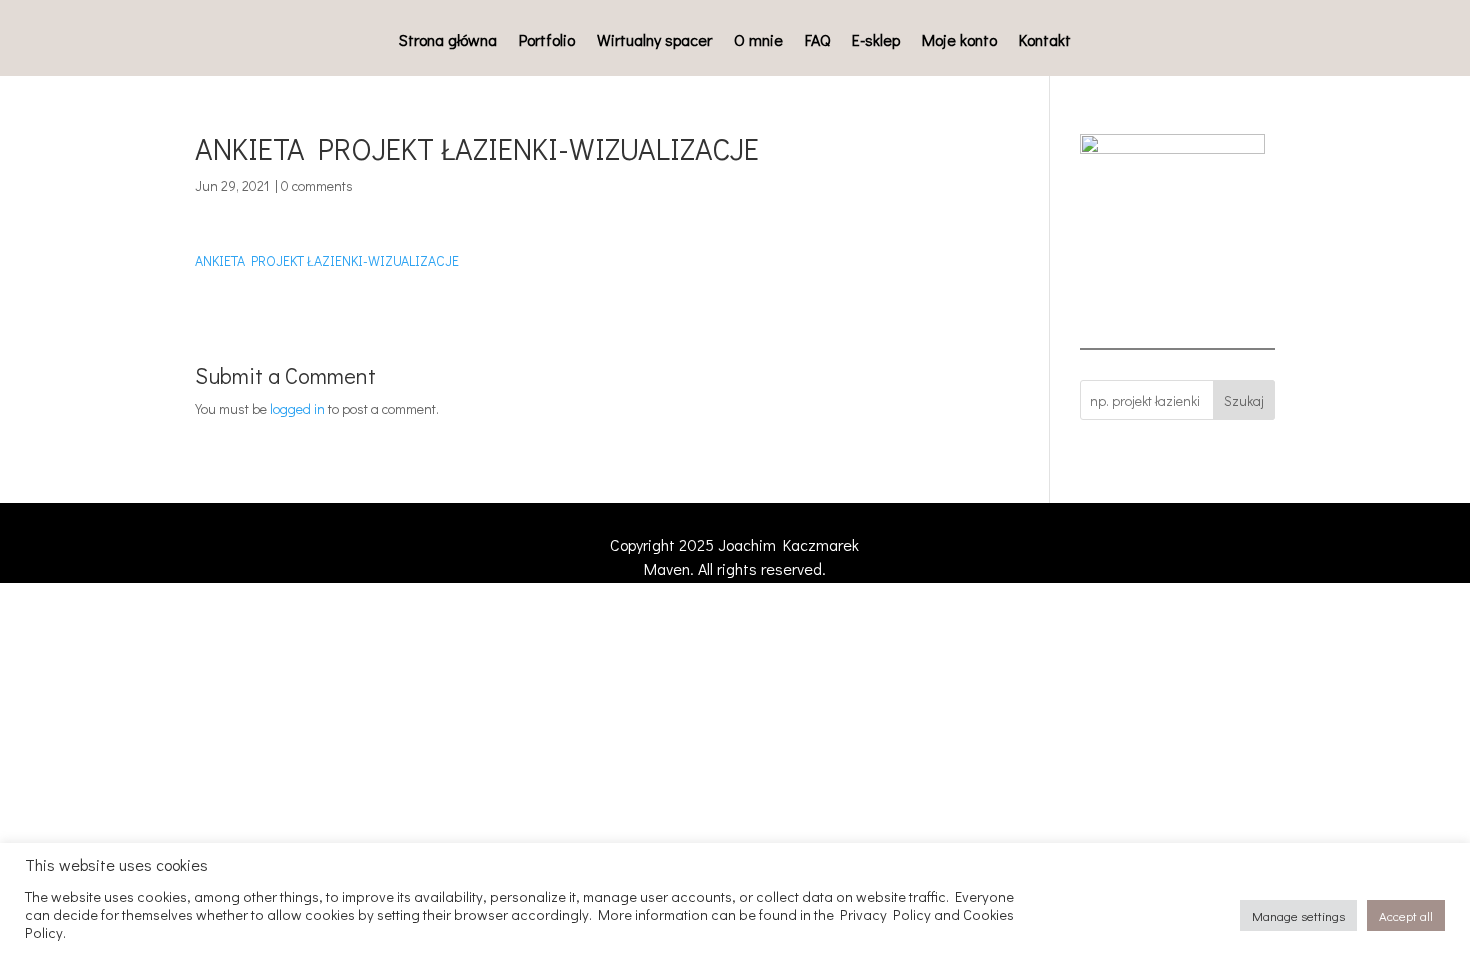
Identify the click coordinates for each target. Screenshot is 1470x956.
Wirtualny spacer (654, 41)
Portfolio (547, 41)
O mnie (758, 41)
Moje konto (959, 41)
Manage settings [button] (1298, 915)
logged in (297, 408)
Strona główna (448, 41)
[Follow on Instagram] (1115, 549)
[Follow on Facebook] (1055, 549)
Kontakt (1045, 41)
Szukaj (1244, 400)
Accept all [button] (1406, 915)
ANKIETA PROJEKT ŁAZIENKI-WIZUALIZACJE (327, 260)
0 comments (317, 185)
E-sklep (876, 41)
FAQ (817, 41)
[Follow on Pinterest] (1175, 549)
